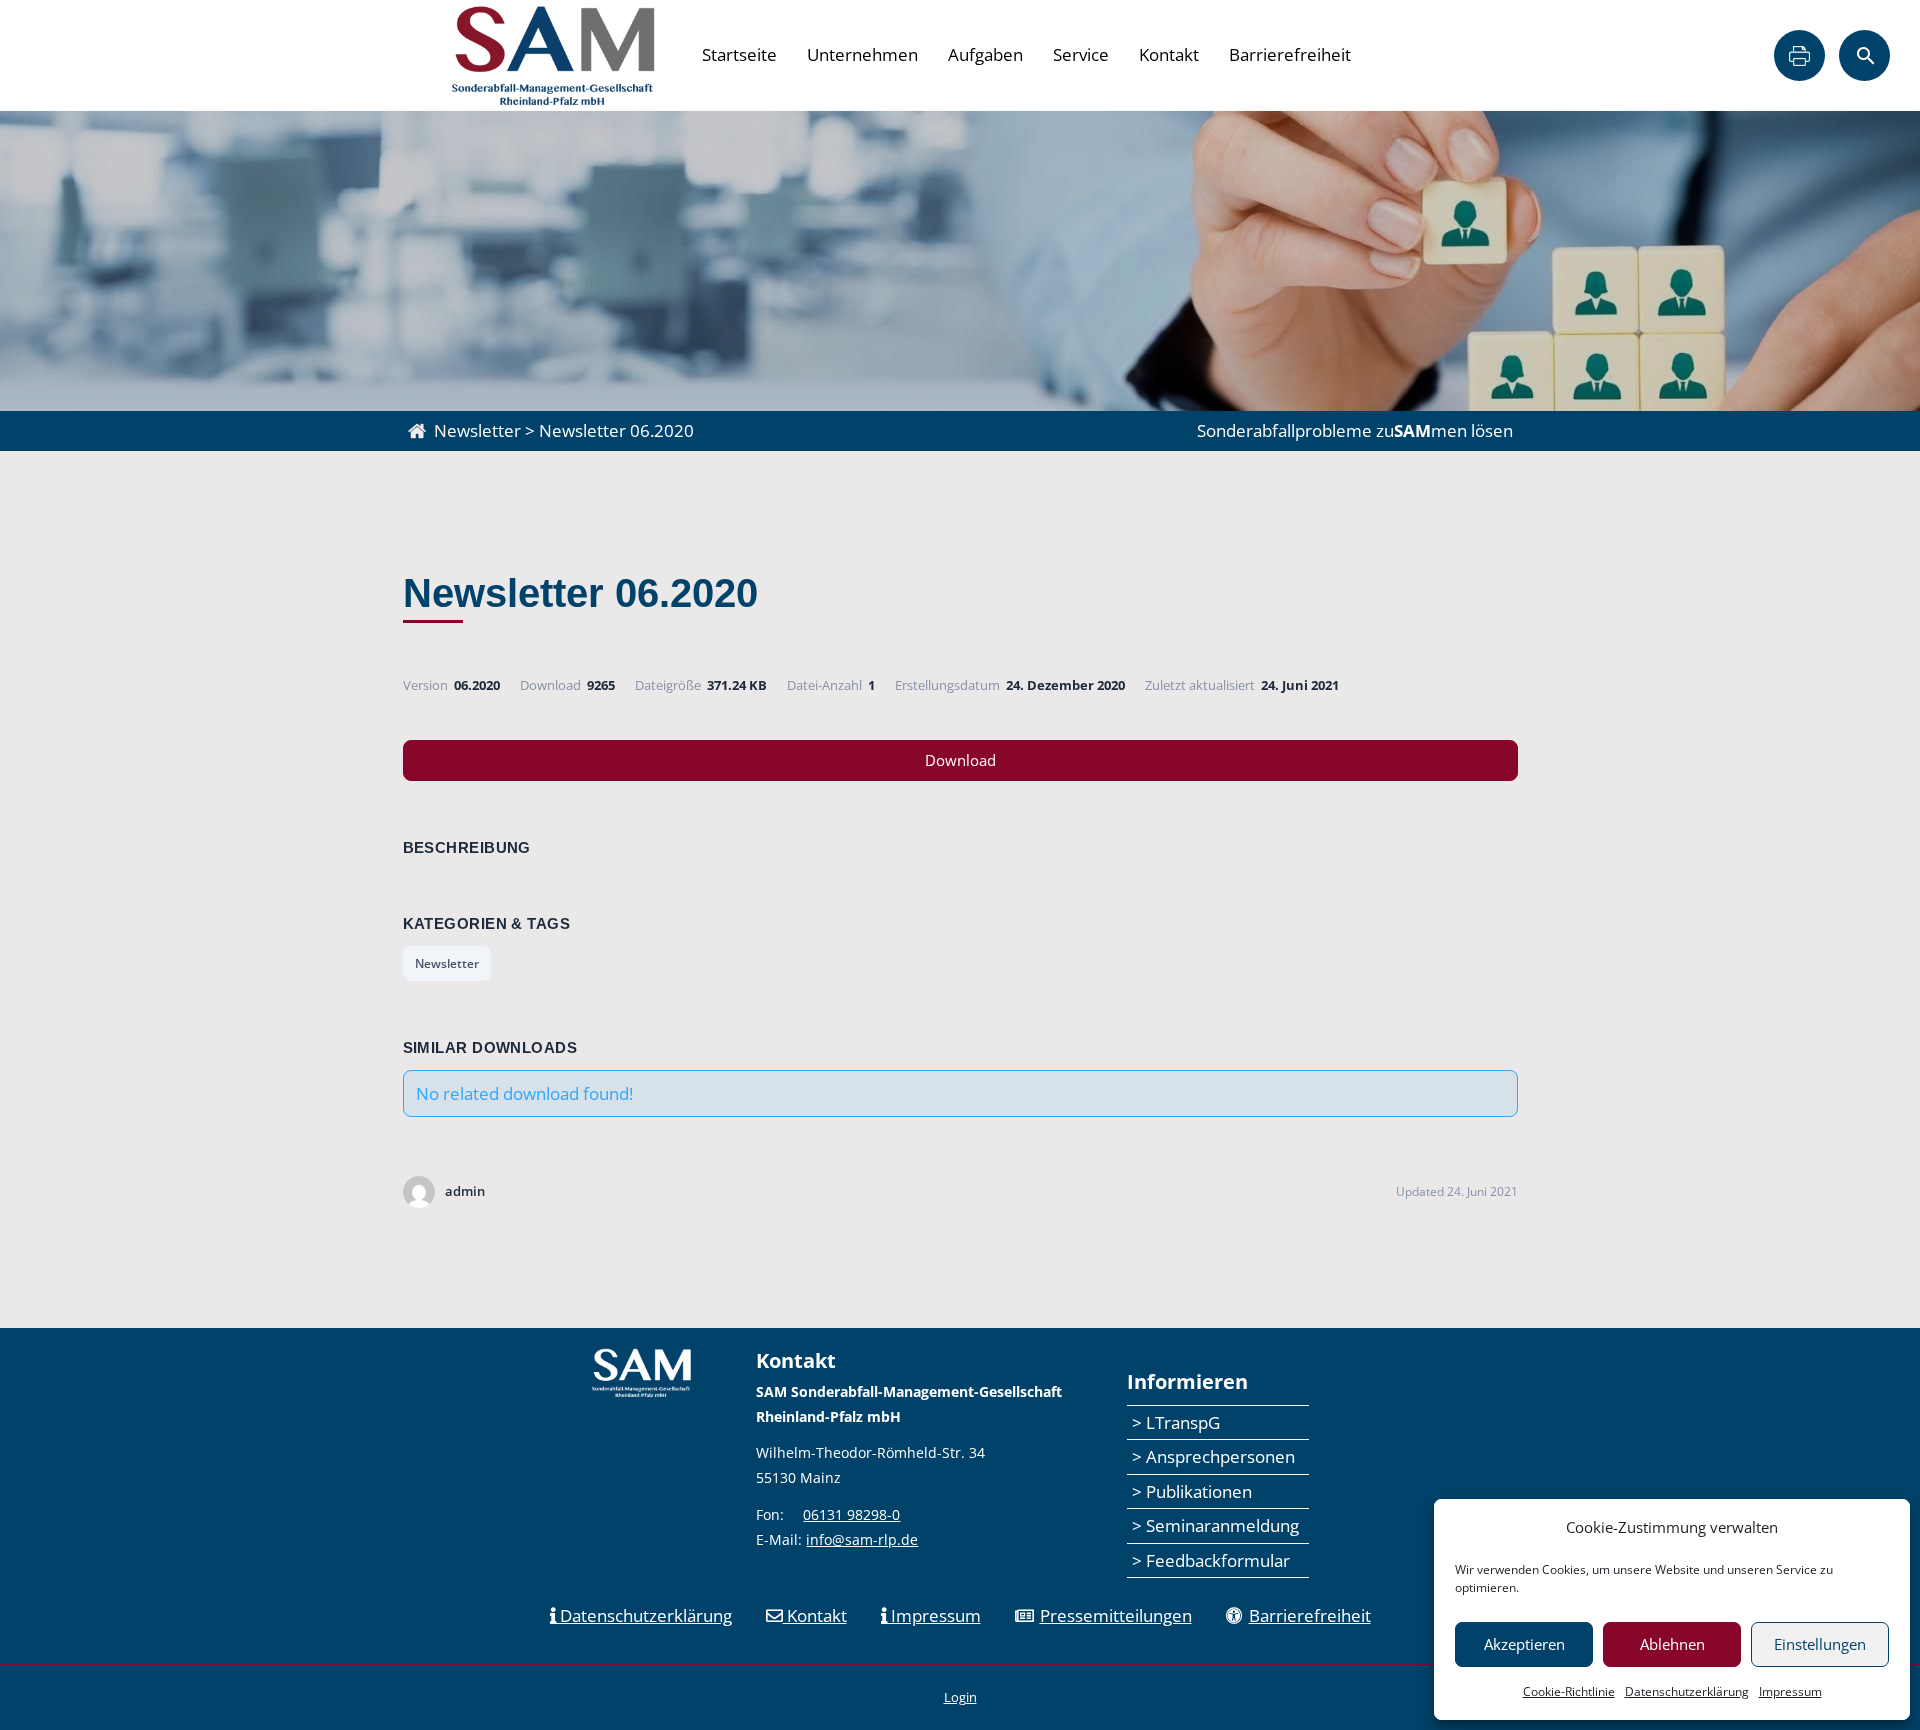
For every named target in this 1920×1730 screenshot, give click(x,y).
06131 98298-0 (851, 1514)
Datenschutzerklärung (1687, 1691)
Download (960, 760)
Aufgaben (985, 54)
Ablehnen (1672, 1644)
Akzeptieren (1524, 1644)
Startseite (739, 54)
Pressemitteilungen (1116, 1615)
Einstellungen (1820, 1644)
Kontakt (1169, 54)
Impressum (1790, 1691)
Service (1081, 54)
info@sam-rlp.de (862, 1539)
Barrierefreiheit (1290, 54)
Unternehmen (862, 54)
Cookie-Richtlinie (1569, 1691)
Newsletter (447, 963)
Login (960, 1697)
